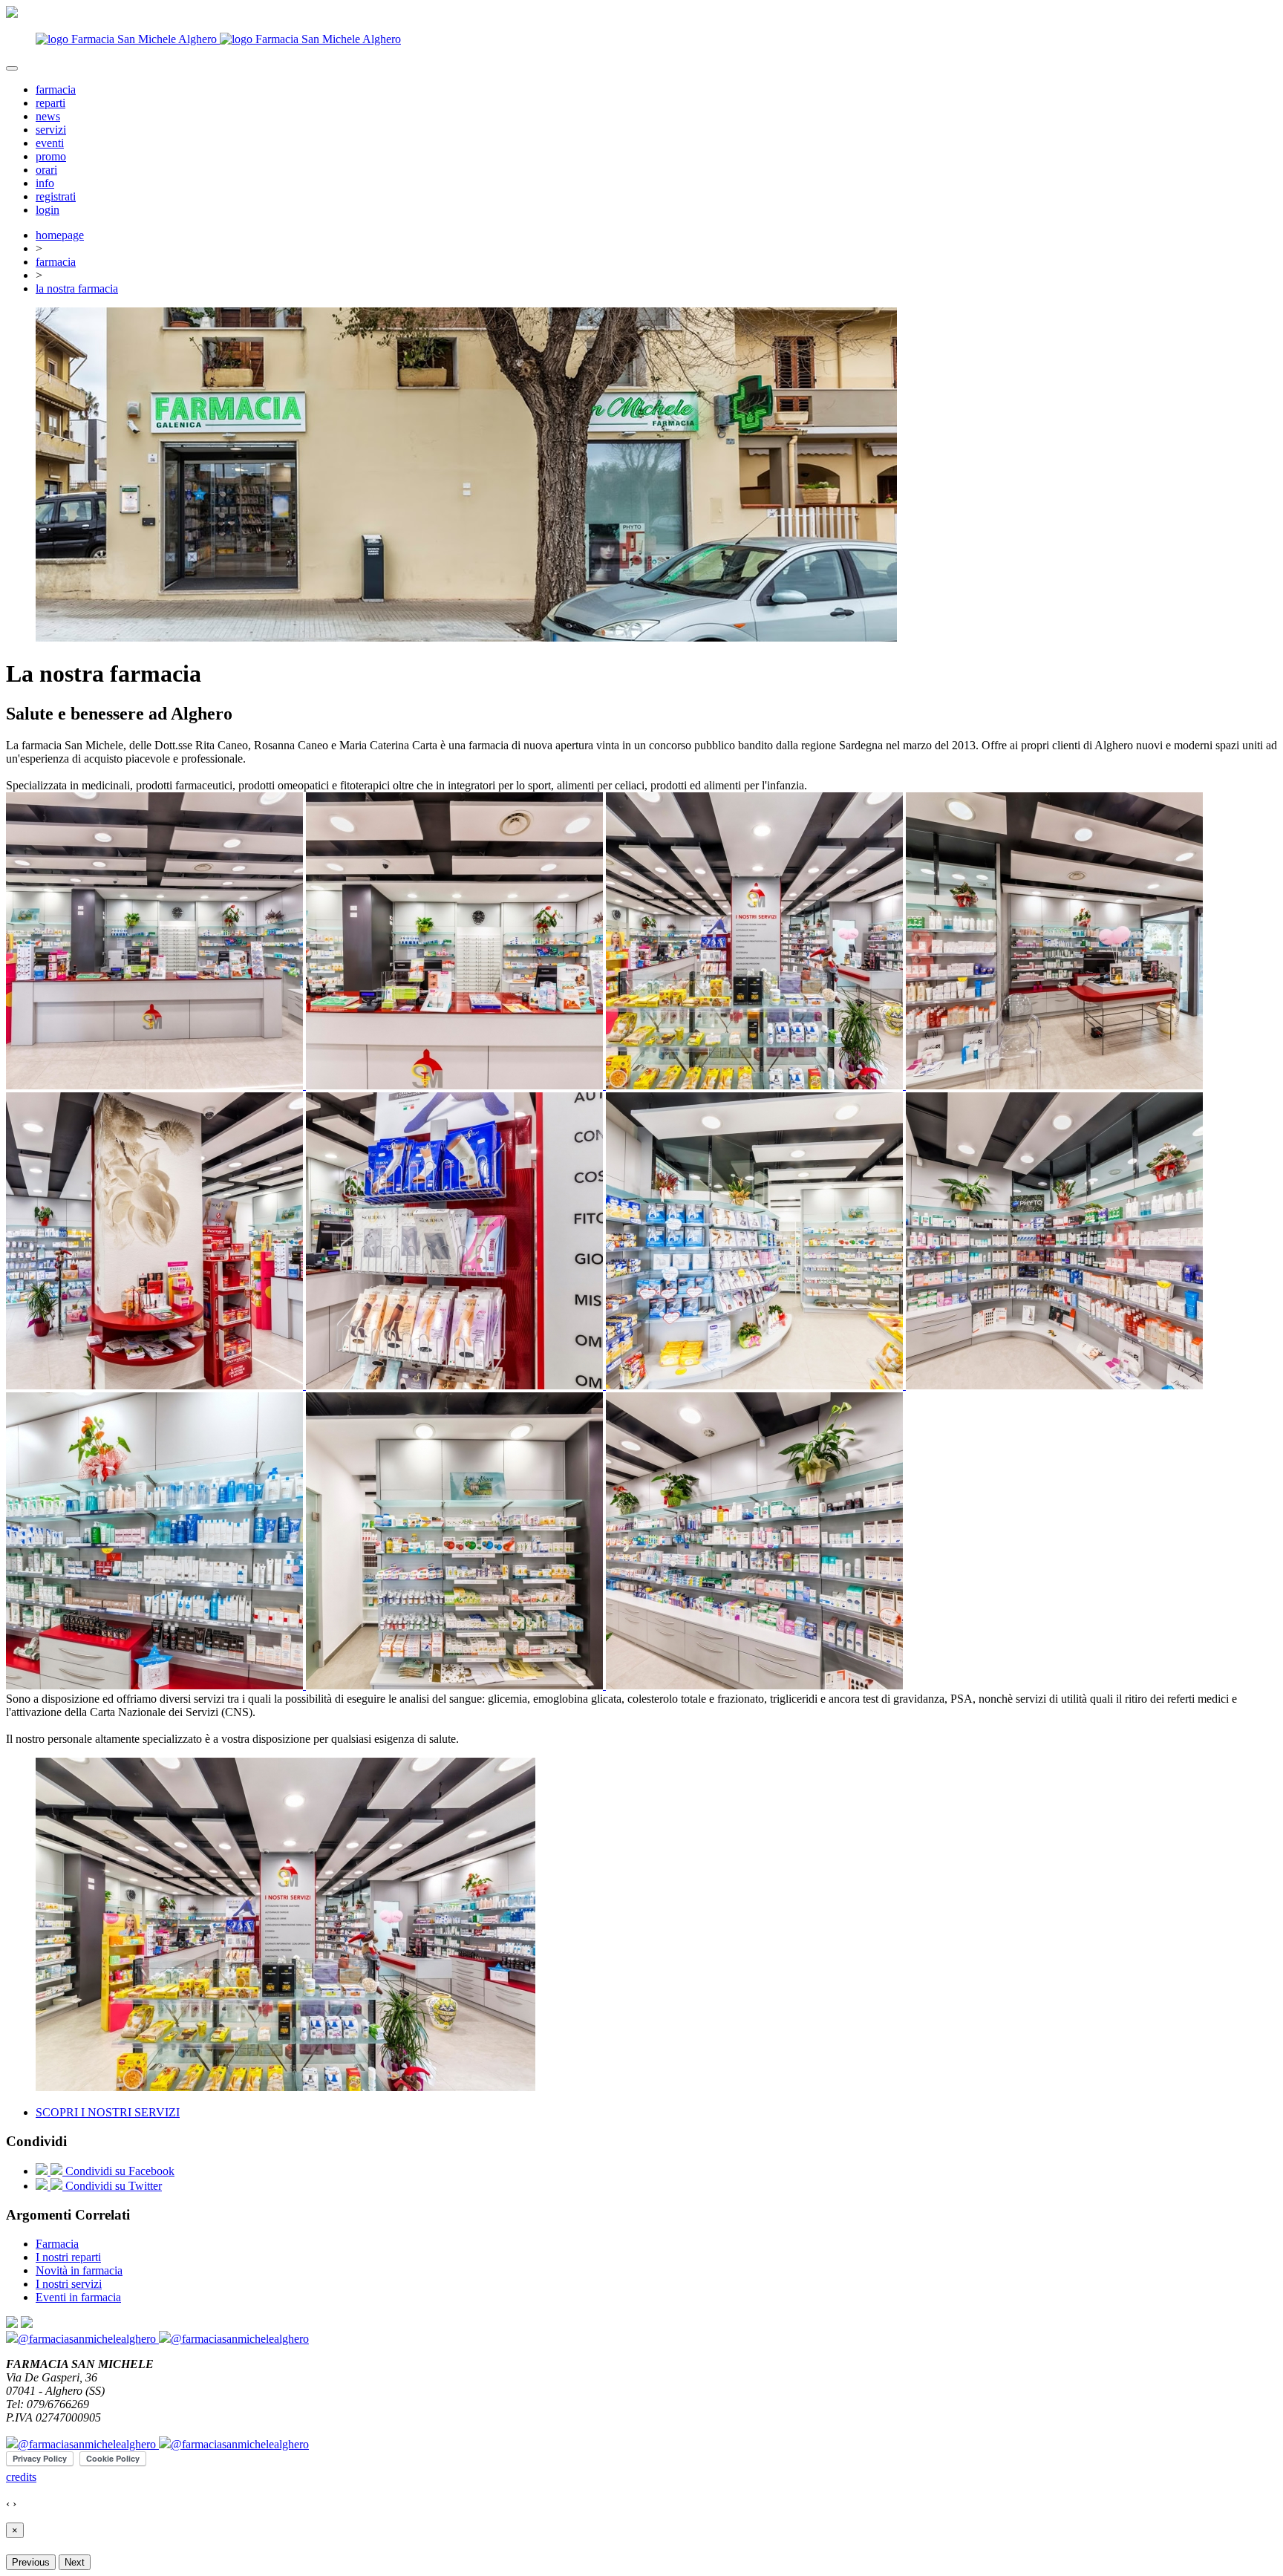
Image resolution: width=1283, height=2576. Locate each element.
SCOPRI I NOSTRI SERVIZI (108, 2112)
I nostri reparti (68, 2257)
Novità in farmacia (79, 2270)
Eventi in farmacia (78, 2297)
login (48, 210)
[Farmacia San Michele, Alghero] (156, 1085)
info (45, 183)
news (48, 116)
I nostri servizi (69, 2284)
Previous (31, 2562)
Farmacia (57, 2244)
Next (75, 2562)
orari (46, 170)
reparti (50, 103)
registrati (56, 196)
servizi (51, 130)
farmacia (56, 89)
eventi (50, 143)
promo (51, 156)
